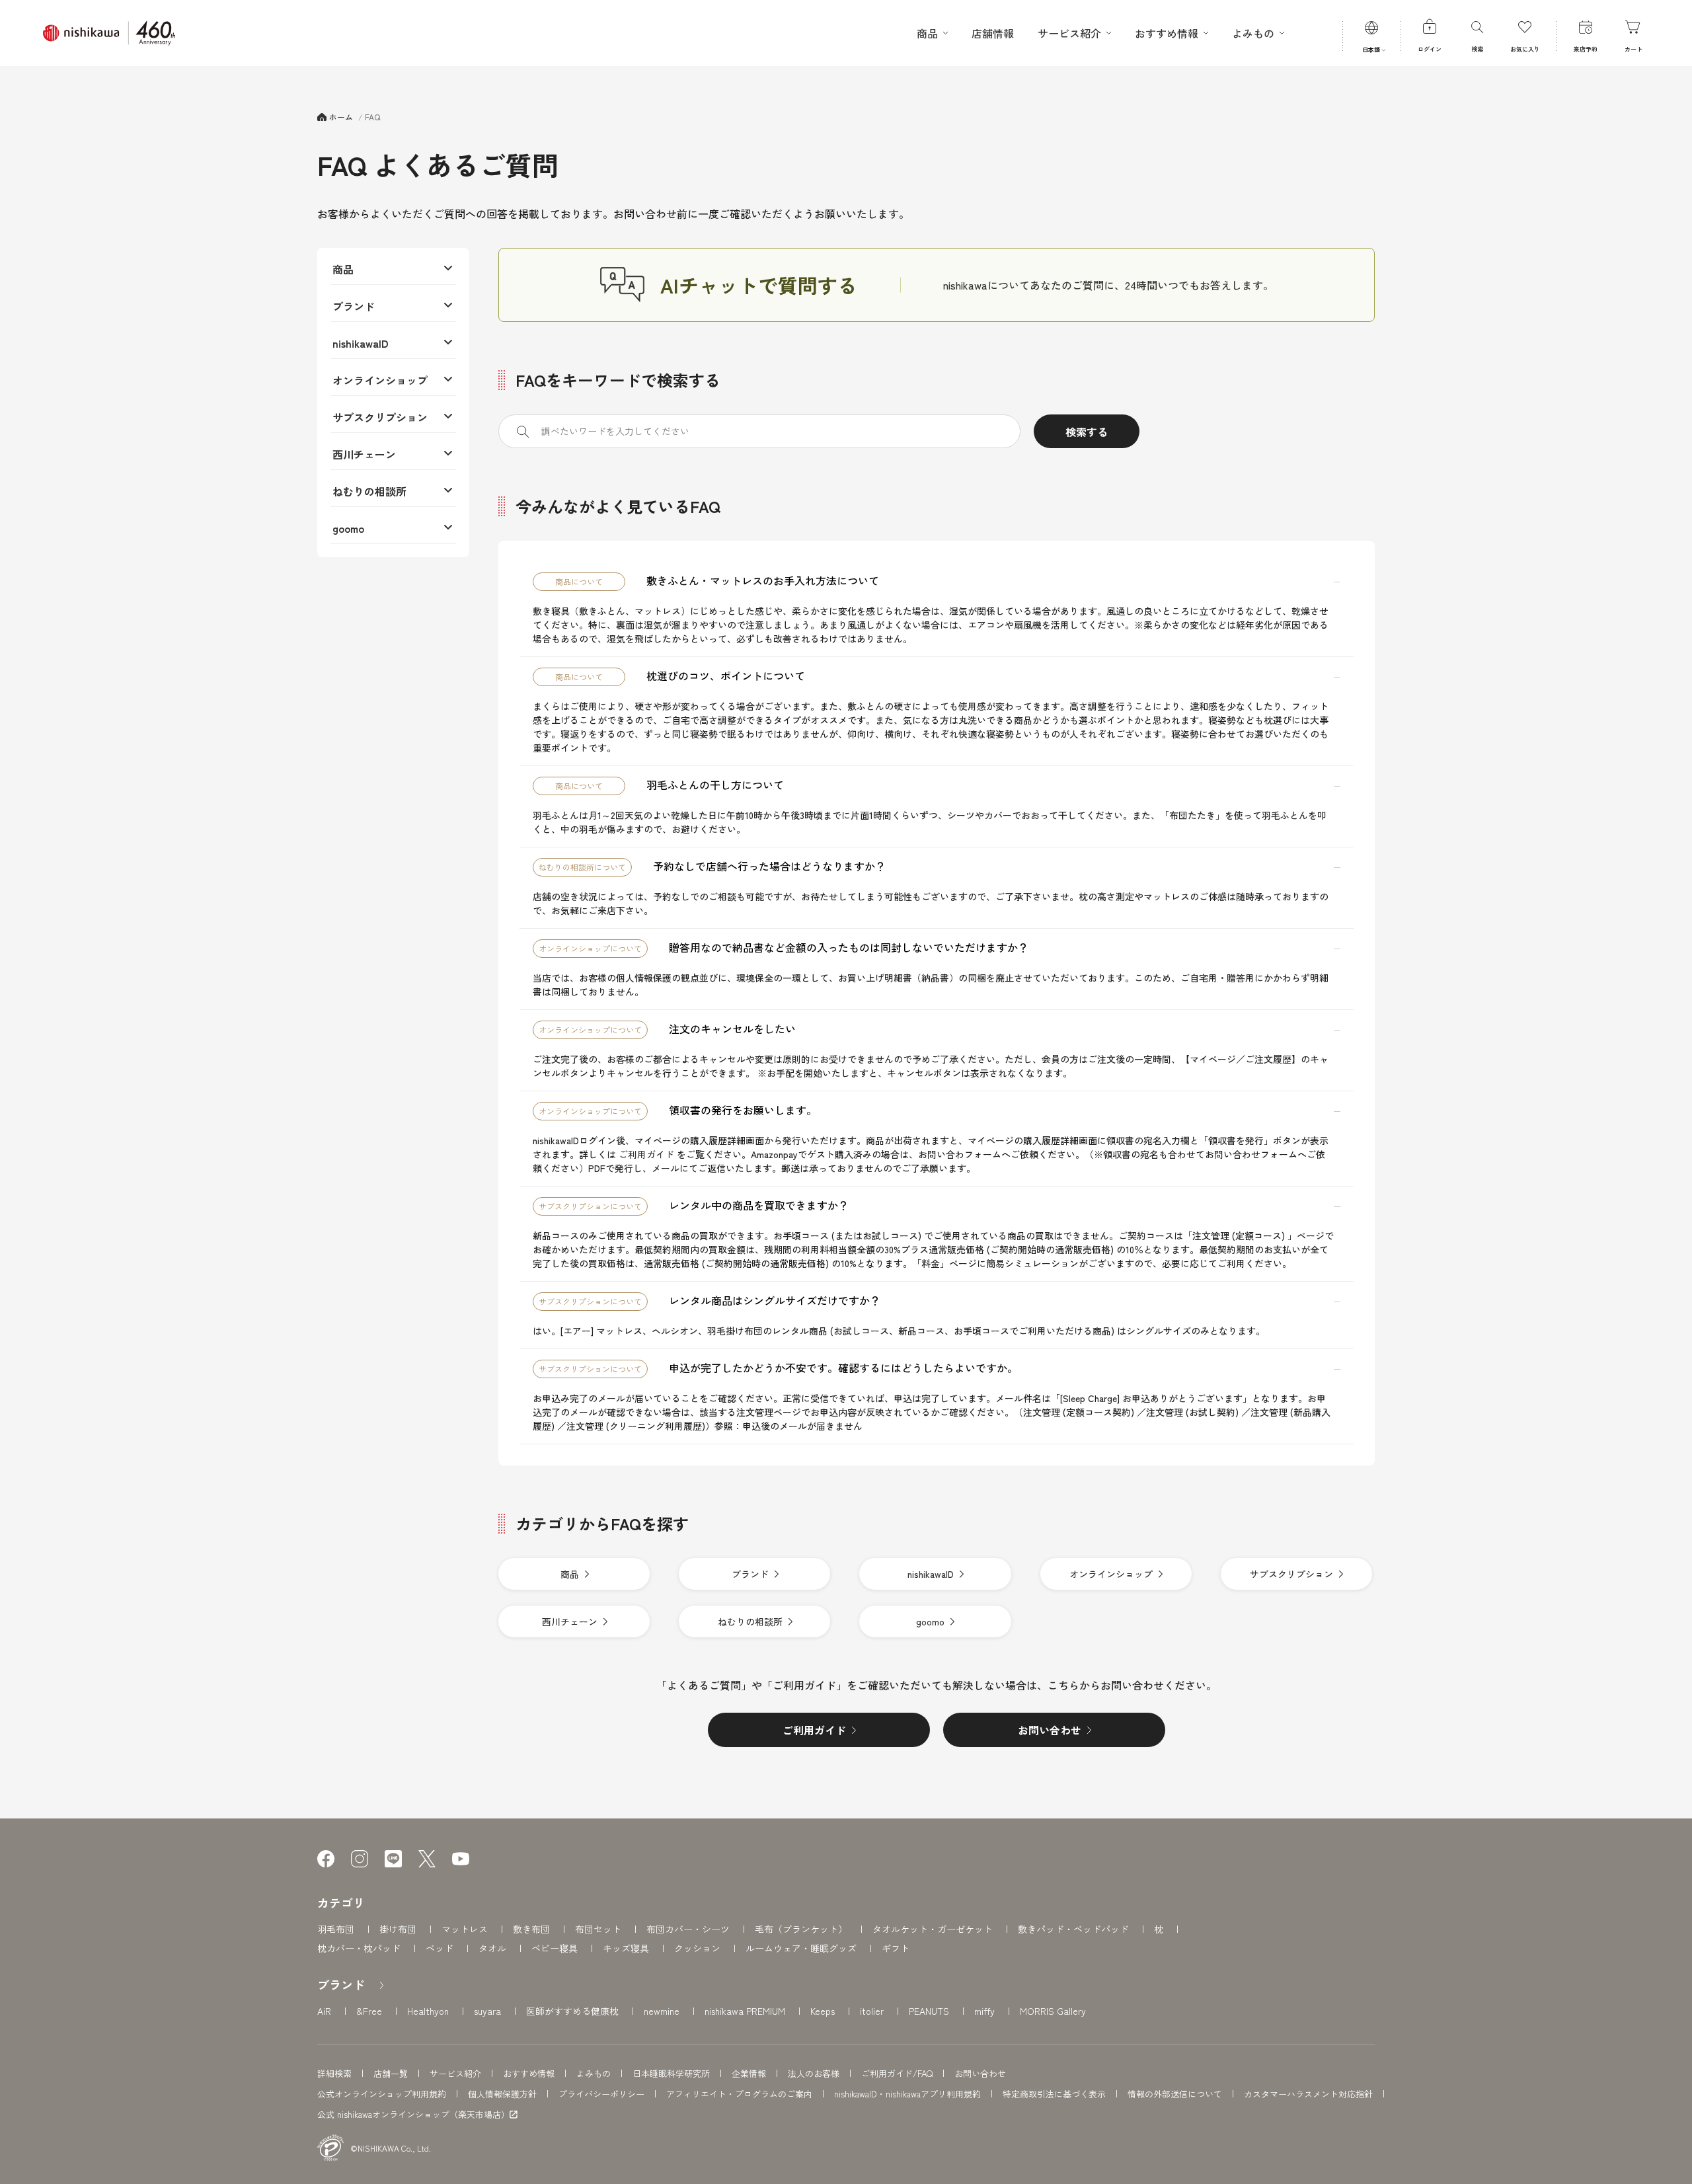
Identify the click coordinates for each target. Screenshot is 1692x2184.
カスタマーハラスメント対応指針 (1308, 2094)
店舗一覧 (391, 2073)
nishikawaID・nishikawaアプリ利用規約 (907, 2094)
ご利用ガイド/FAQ (897, 2073)
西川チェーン (364, 454)
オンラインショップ (380, 380)
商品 (343, 269)
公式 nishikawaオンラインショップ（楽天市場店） (413, 2115)
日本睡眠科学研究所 (671, 2073)
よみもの (594, 2073)
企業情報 (749, 2073)
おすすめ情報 (529, 2073)
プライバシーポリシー (601, 2094)
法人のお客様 (814, 2073)
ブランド (354, 306)
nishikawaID (361, 343)
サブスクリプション (380, 417)
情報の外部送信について (1175, 2094)
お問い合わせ (980, 2073)
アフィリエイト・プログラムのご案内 (739, 2094)
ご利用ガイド (646, 1154)
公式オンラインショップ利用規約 (382, 2094)
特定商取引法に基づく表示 (1054, 2094)
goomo (348, 528)
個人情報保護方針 (502, 2094)
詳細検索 (334, 2073)
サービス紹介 (455, 2073)
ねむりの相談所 (369, 491)
